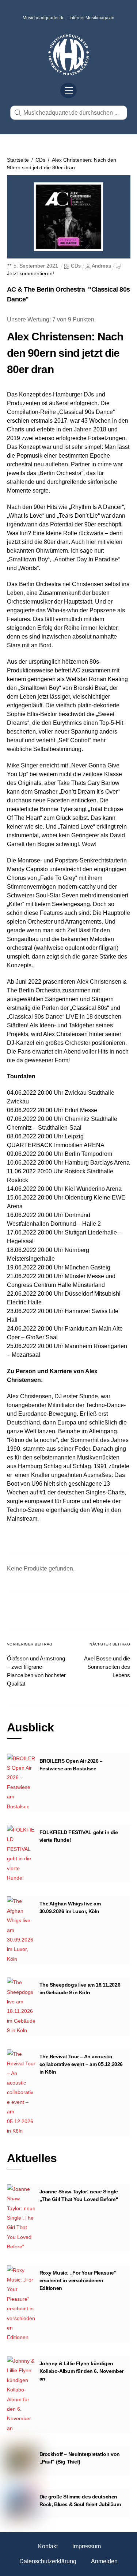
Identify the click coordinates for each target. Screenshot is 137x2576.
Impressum (87, 2546)
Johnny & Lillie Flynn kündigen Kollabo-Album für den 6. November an (81, 2371)
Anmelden (104, 2561)
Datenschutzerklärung (48, 2561)
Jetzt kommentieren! (31, 273)
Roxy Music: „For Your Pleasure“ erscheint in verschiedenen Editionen (78, 2280)
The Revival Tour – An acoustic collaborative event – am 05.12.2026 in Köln (81, 2064)
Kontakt (48, 2546)
